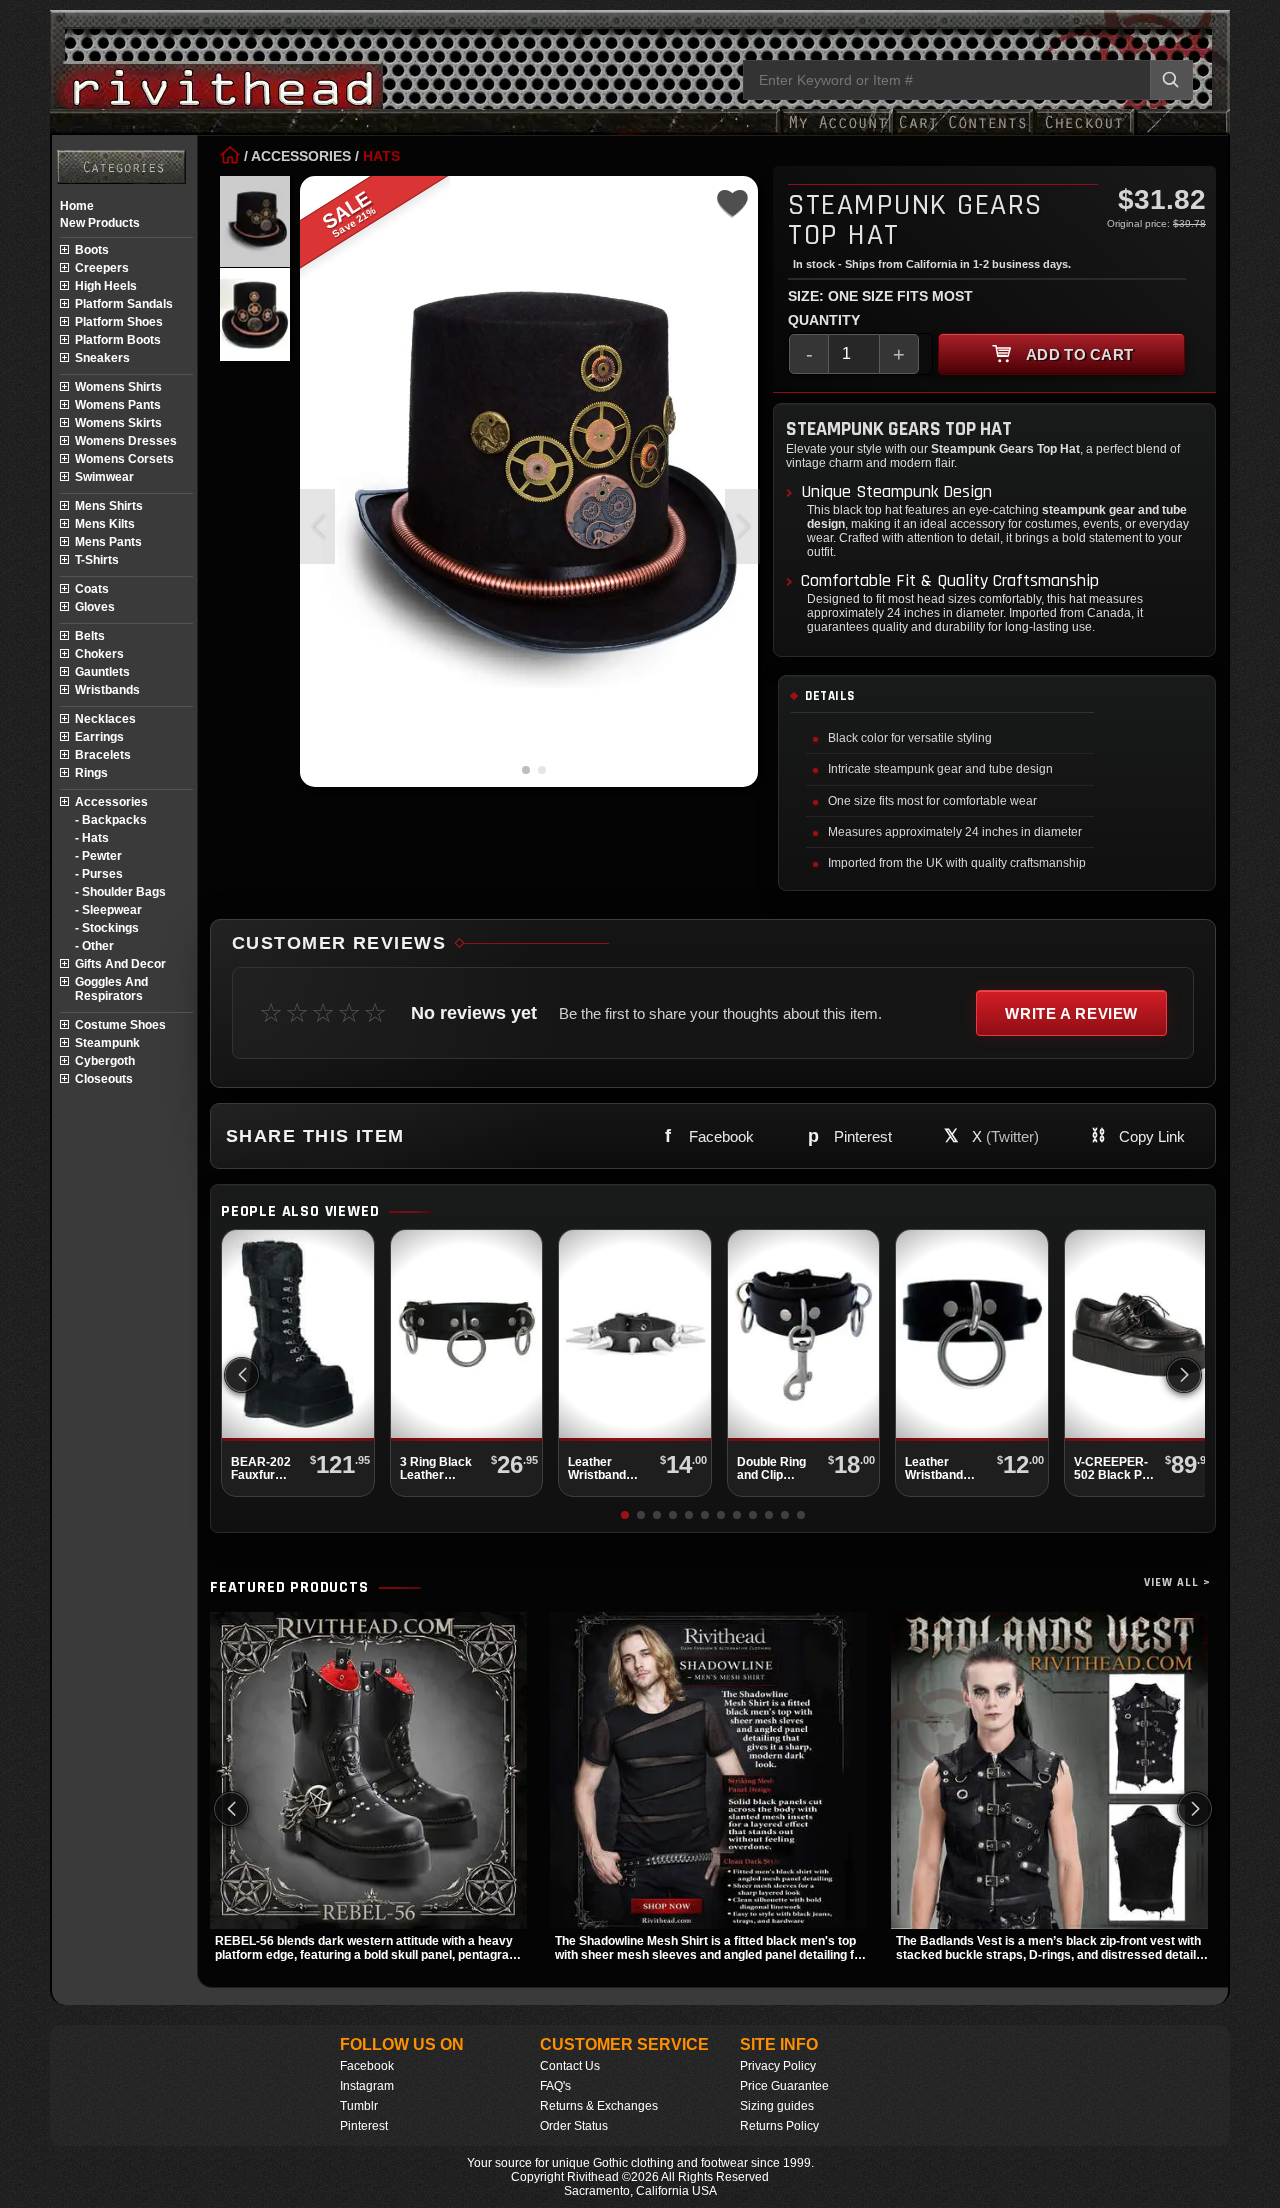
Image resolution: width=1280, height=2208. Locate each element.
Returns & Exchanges (599, 2106)
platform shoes (119, 322)
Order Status (574, 2126)
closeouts (104, 1079)
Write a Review (1071, 1013)
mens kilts (105, 524)
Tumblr (359, 2106)
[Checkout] (1083, 132)
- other (94, 946)
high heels (106, 286)
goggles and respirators (111, 989)
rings (91, 773)
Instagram (367, 2086)
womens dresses (126, 441)
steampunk (107, 1043)
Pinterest (364, 2126)
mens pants (108, 542)
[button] (742, 526)
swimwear (104, 477)
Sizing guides (777, 2106)
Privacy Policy (778, 2066)
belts (90, 636)
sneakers (102, 358)
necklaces (105, 719)
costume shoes (120, 1025)
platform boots (118, 340)
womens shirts (118, 387)
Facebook (367, 2066)
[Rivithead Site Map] (121, 167)
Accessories (301, 156)
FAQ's (555, 2086)
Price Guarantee (784, 2086)
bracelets (103, 755)
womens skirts (118, 423)
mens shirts (109, 506)
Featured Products (289, 1588)
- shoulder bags (120, 892)
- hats (92, 838)
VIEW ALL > (1177, 1582)
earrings (99, 737)
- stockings (107, 928)
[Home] (230, 156)
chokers (99, 654)
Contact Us (570, 2066)
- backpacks (111, 820)
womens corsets (124, 459)
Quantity (824, 320)
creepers (102, 268)
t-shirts (97, 560)
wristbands (107, 690)
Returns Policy (779, 2126)
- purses (99, 874)
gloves (95, 607)
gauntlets (102, 672)
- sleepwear (108, 910)
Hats (381, 156)
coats (92, 589)
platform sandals (124, 304)
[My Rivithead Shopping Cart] (963, 132)
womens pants (118, 405)
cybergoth (105, 1061)
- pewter (98, 856)
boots (92, 250)
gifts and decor (120, 964)
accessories (111, 802)
